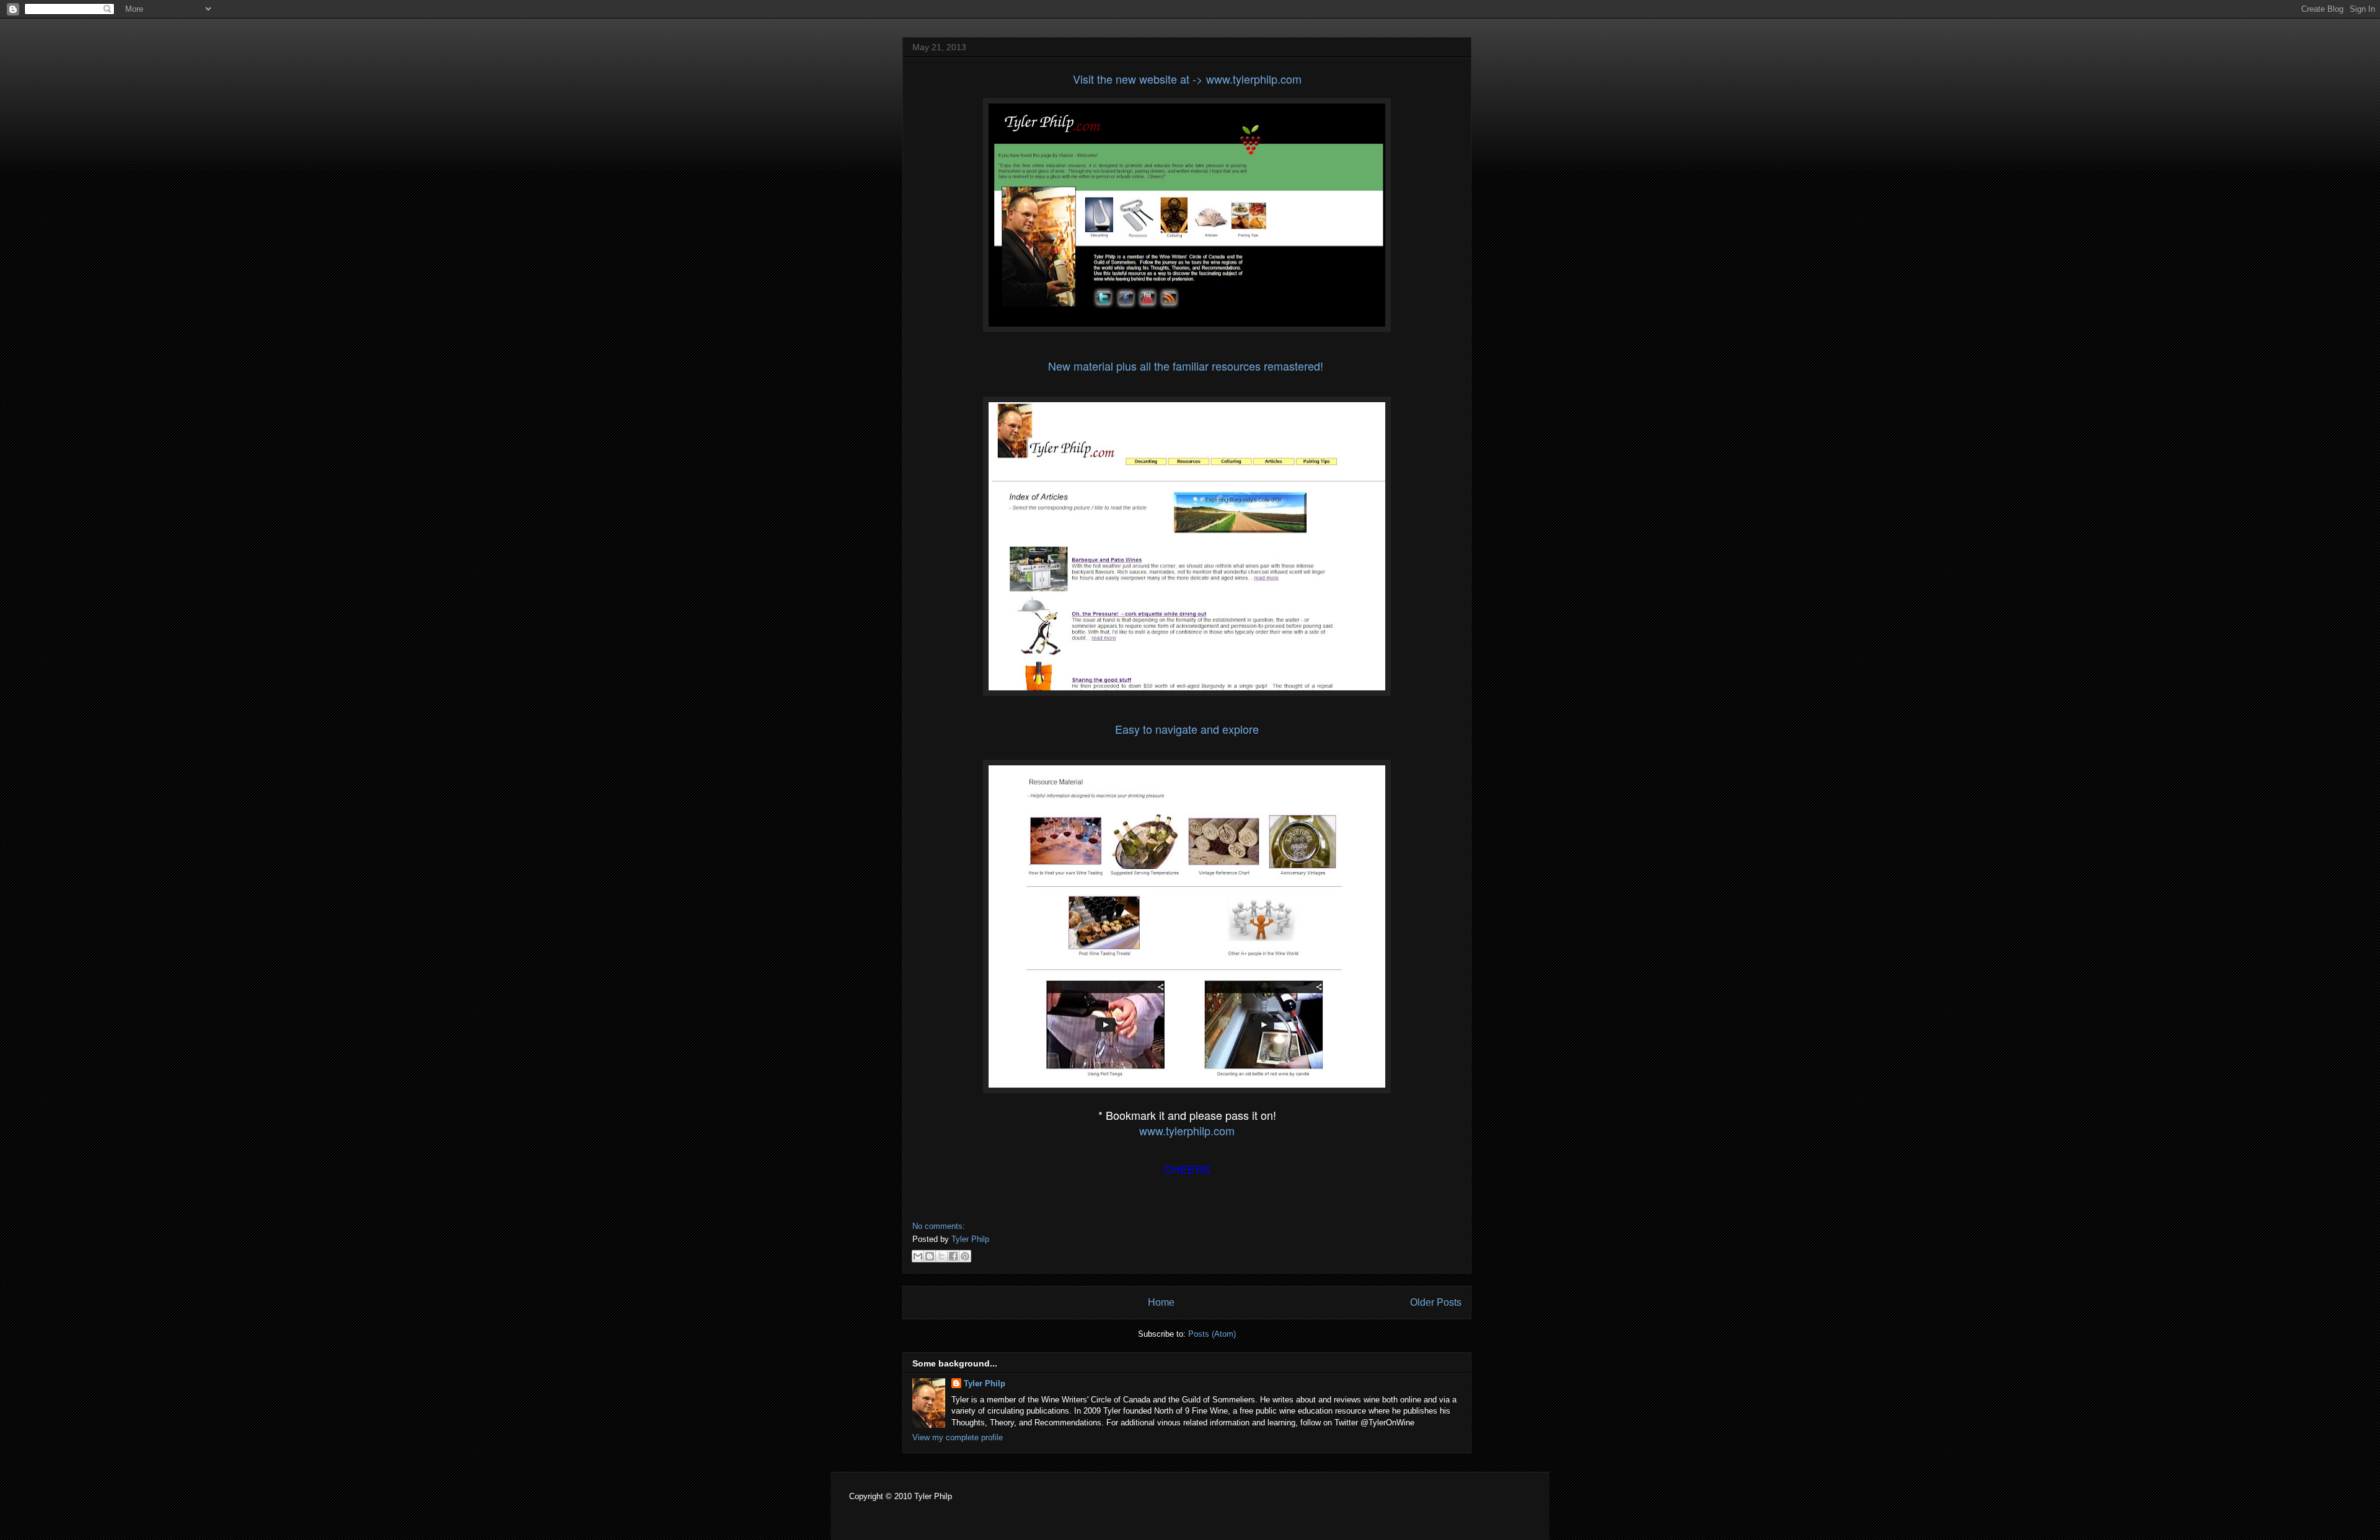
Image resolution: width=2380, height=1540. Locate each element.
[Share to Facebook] (953, 1256)
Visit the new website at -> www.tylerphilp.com (1187, 79)
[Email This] (918, 1256)
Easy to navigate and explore (1187, 729)
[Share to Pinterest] (965, 1256)
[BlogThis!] (930, 1256)
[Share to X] (941, 1256)
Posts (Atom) (1212, 1334)
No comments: (939, 1226)
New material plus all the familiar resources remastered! (1187, 366)
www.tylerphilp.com (1187, 1130)
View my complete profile (958, 1437)
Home (1161, 1302)
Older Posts (1436, 1302)
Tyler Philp (985, 1384)
